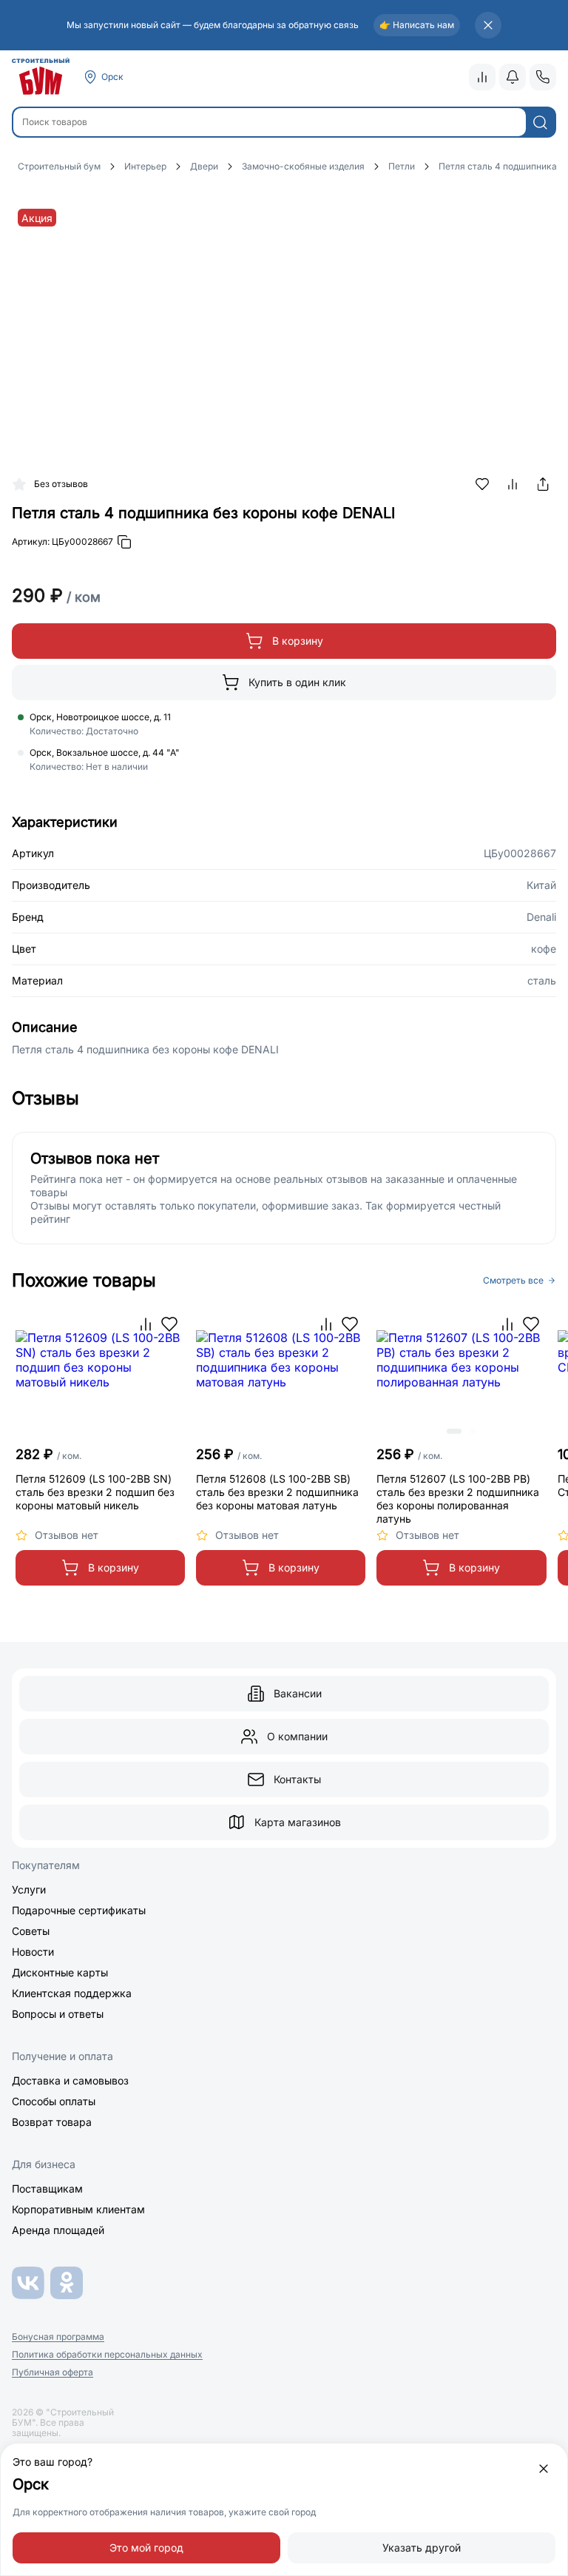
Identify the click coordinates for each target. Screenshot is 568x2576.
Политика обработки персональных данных (107, 2355)
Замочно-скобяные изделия (303, 166)
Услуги (29, 1889)
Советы (31, 1931)
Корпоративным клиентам (78, 2209)
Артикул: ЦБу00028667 (62, 541)
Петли (402, 166)
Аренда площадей (58, 2230)
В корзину (298, 641)
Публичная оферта (53, 2372)
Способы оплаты (54, 2101)
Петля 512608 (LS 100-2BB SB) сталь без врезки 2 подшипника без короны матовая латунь (277, 1492)
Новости (33, 1952)
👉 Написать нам (417, 25)
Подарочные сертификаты (79, 1910)
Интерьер (145, 166)
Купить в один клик (297, 682)
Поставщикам (47, 2188)
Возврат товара (52, 2122)
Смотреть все (513, 1281)
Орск (112, 77)
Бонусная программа (58, 2337)
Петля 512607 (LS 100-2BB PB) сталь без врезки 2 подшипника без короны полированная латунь (458, 1499)
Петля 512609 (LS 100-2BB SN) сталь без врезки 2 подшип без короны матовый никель (95, 1492)
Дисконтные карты (60, 1972)
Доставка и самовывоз (70, 2080)
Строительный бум (59, 166)
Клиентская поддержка (72, 1993)
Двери (204, 166)
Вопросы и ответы (58, 2014)
